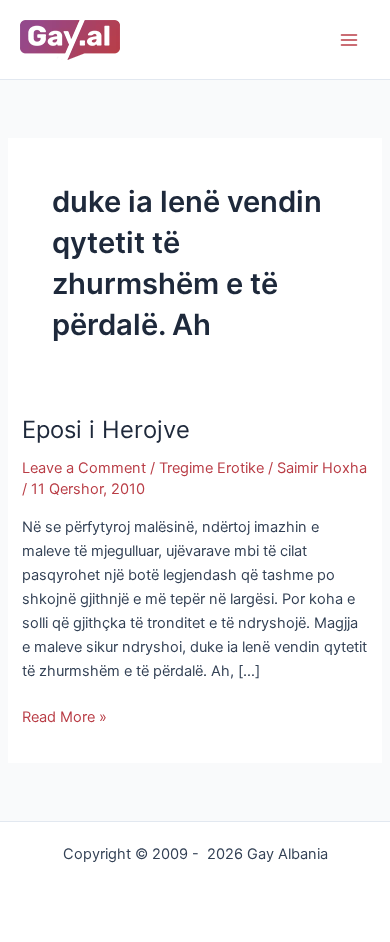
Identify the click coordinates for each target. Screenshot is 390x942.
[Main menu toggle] (349, 40)
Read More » (64, 715)
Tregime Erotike (211, 468)
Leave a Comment (84, 468)
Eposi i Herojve (106, 429)
